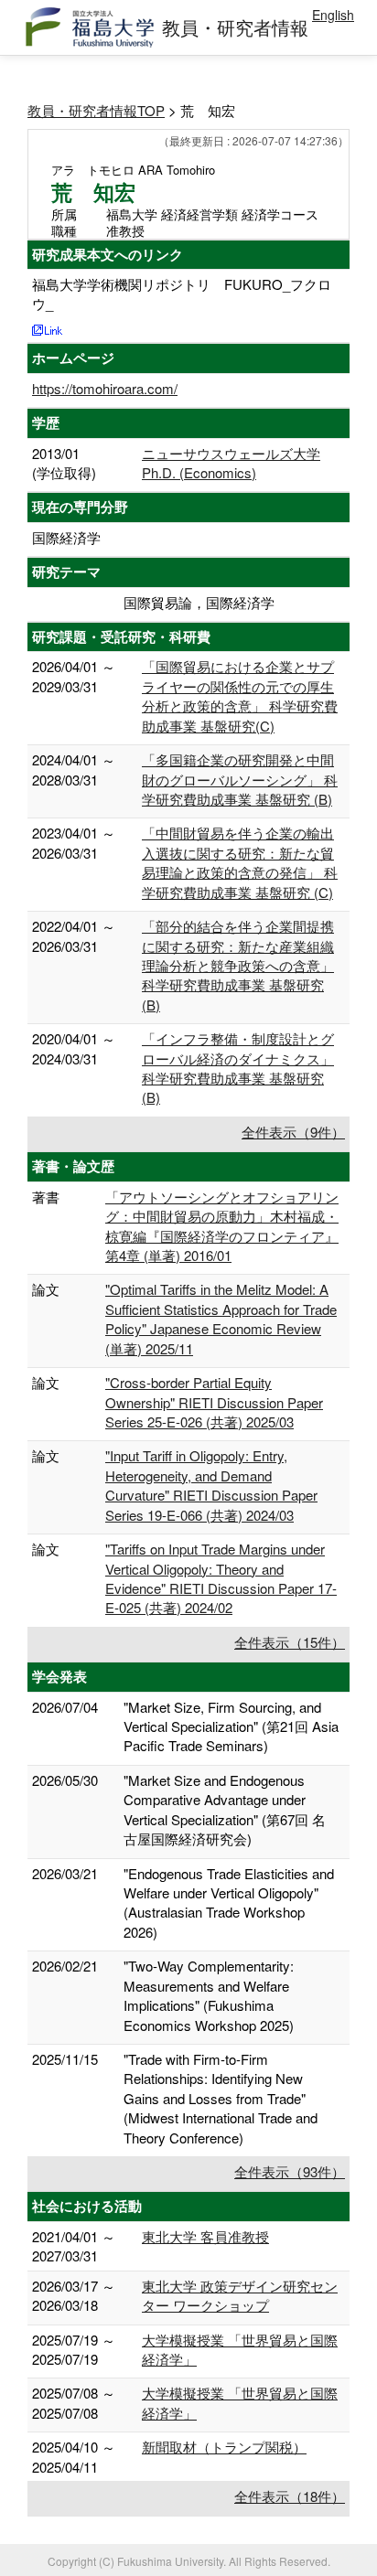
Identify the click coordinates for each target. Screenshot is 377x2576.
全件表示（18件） (290, 2496)
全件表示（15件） (290, 1642)
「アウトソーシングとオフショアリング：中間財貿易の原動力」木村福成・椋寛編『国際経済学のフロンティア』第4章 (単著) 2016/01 (222, 1226)
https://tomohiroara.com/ (105, 388)
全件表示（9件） (293, 1132)
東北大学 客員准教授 (205, 2236)
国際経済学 (66, 537)
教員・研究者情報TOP (96, 110)
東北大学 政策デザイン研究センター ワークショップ (240, 2295)
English (333, 15)
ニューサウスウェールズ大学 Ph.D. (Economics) (231, 463)
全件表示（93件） (290, 2171)
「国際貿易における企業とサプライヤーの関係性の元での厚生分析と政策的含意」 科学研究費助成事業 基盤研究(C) (240, 695)
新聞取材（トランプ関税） (224, 2447)
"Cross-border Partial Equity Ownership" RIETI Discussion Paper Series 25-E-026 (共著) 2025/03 (214, 1402)
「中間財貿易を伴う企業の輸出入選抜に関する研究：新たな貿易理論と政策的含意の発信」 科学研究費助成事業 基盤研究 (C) (240, 862)
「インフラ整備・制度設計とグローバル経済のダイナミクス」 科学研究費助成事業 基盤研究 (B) (238, 1068)
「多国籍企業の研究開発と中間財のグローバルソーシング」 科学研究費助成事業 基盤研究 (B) (240, 779)
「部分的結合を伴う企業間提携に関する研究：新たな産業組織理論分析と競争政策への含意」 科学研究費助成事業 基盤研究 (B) (238, 965)
